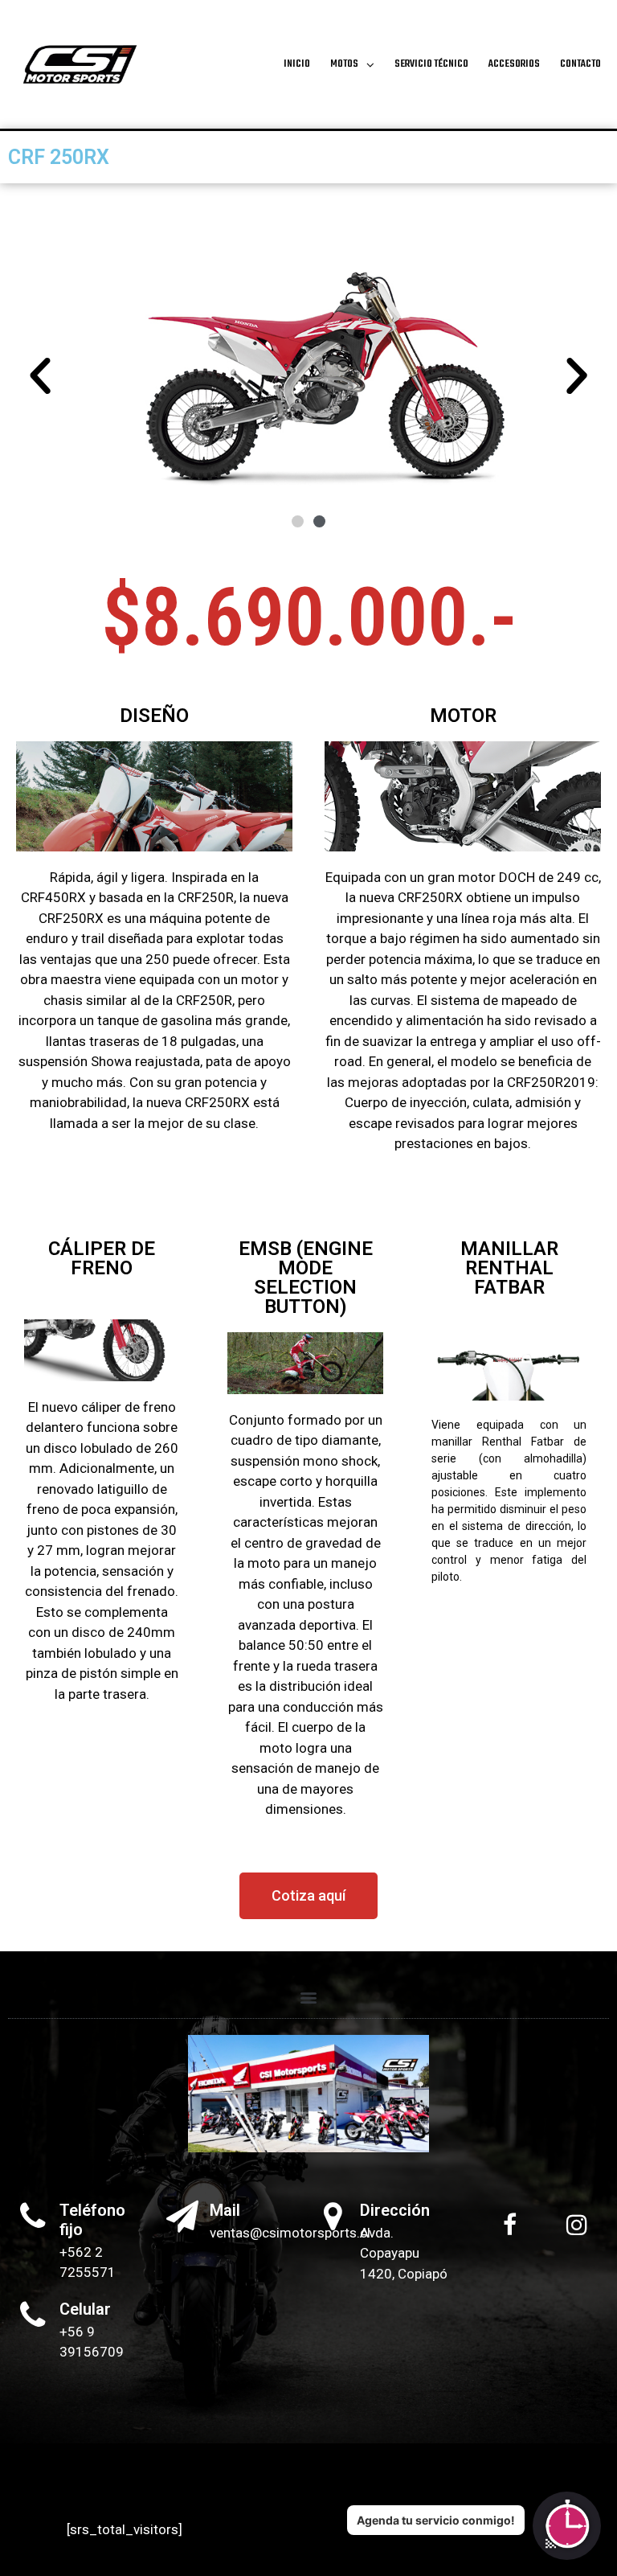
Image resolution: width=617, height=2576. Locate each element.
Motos (344, 64)
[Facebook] (509, 2225)
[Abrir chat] (567, 2526)
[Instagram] (577, 2225)
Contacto (580, 64)
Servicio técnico (431, 64)
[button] (40, 376)
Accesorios (514, 64)
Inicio (297, 64)
